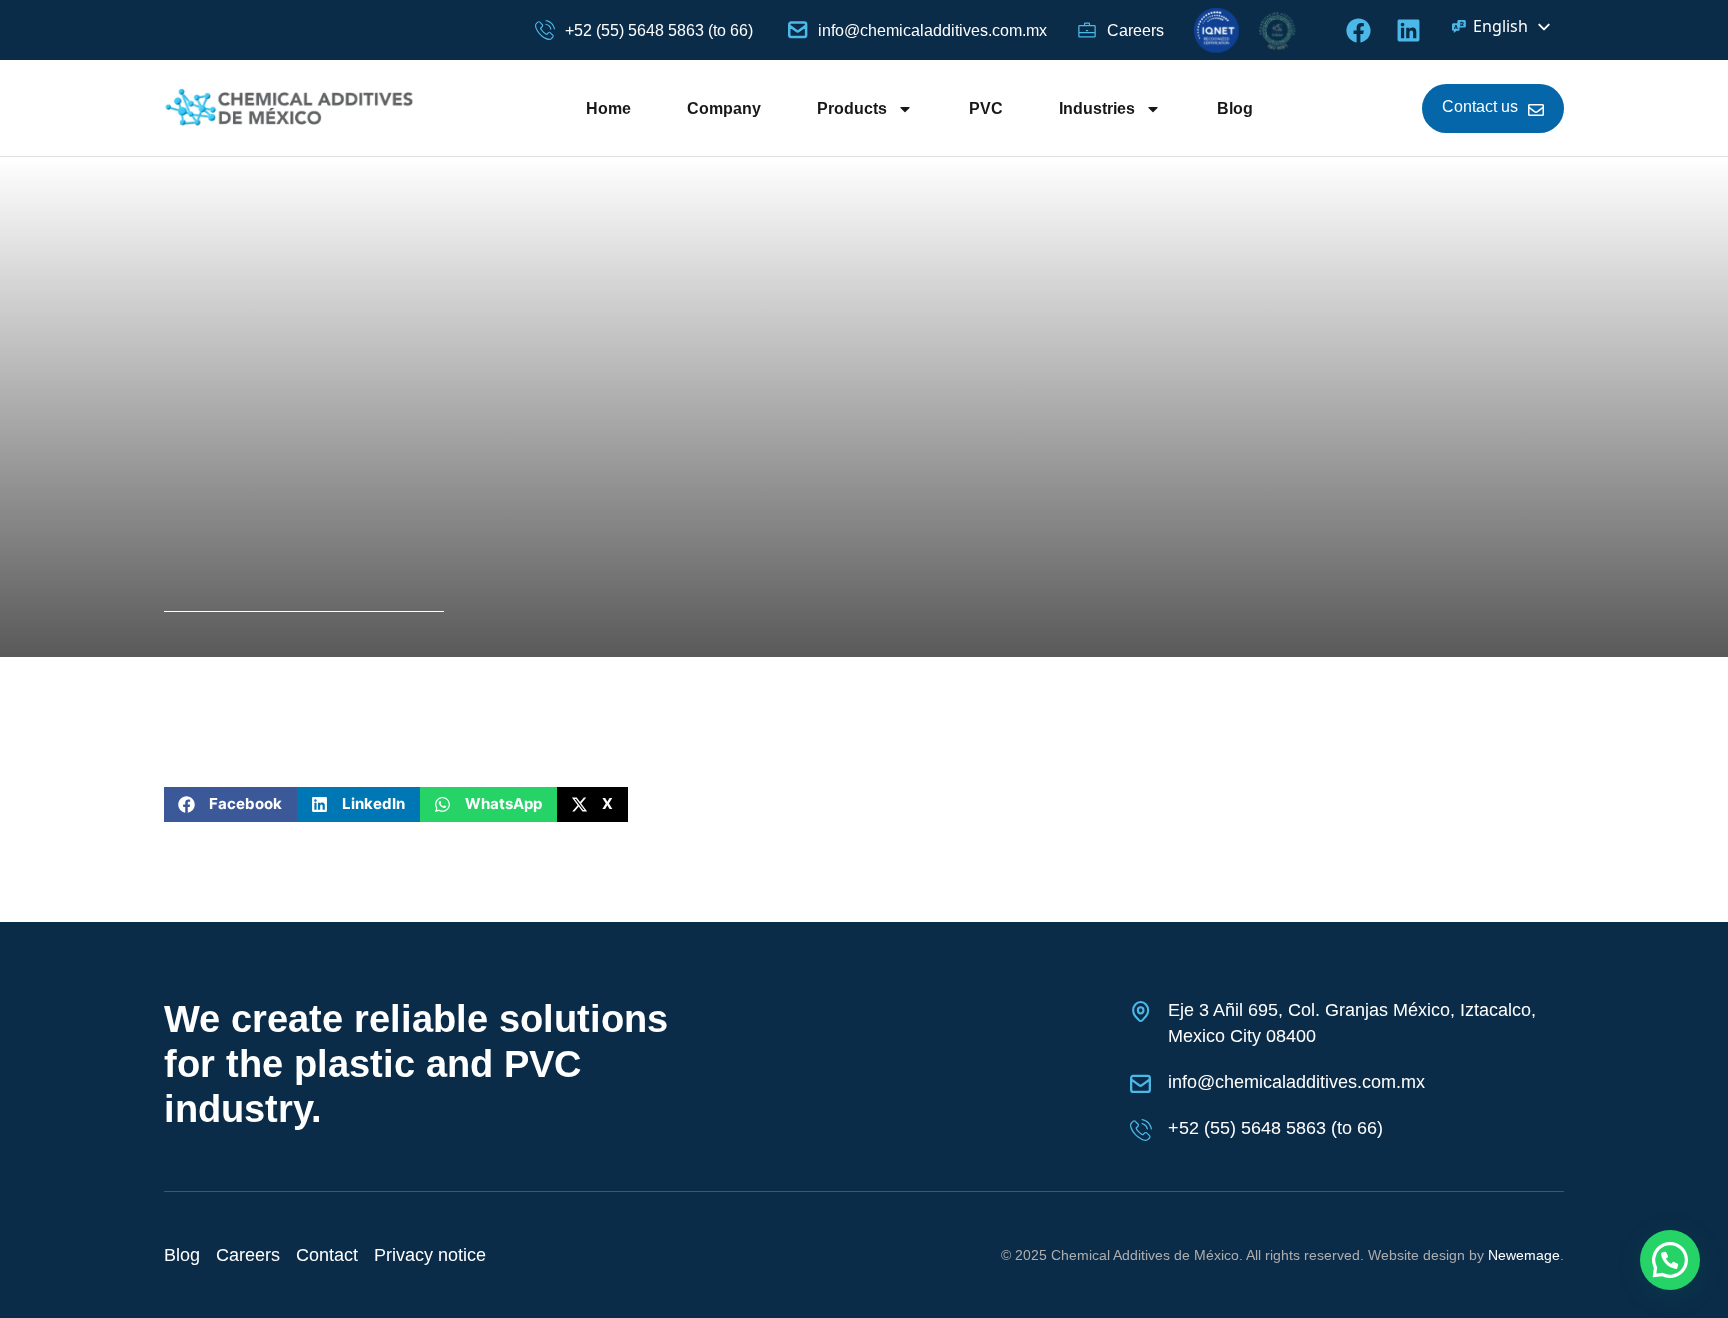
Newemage (1524, 1255)
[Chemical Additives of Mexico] (290, 108)
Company (724, 108)
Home (608, 108)
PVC (986, 108)
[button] (230, 804)
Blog (1235, 108)
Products (852, 108)
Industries (1097, 108)
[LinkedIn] (1408, 30)
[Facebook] (1358, 30)
